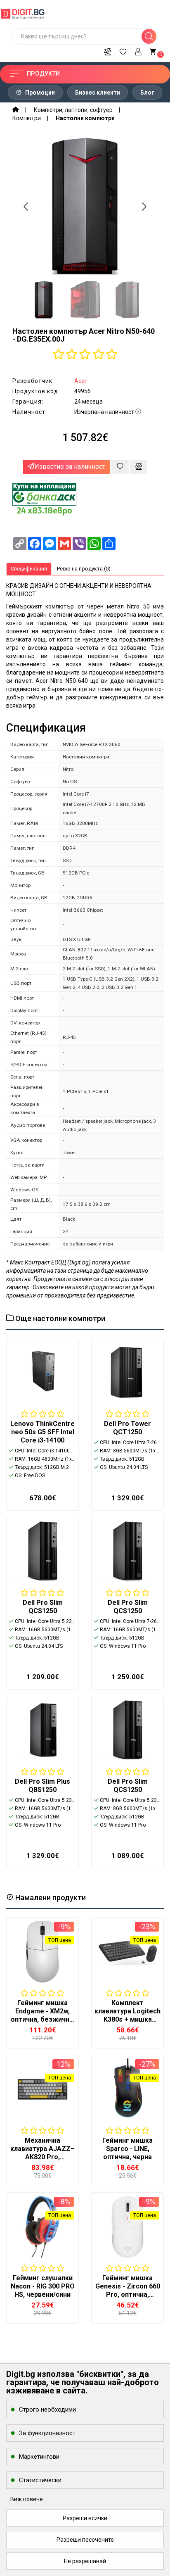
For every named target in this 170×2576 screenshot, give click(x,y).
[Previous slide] (26, 207)
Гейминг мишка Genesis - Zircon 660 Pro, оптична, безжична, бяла (128, 2290)
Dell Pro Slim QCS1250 (43, 1607)
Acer (80, 381)
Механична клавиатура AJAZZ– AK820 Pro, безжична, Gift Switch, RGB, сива (42, 2157)
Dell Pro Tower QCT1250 (127, 1428)
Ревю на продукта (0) (84, 569)
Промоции (39, 93)
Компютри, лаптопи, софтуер (73, 110)
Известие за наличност (70, 467)
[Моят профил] (138, 50)
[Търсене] (149, 36)
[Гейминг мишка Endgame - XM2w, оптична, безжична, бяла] (42, 1952)
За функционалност (47, 2433)
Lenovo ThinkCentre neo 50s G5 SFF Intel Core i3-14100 (42, 1432)
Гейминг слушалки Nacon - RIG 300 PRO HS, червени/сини (43, 2286)
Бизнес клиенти (98, 93)
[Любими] (123, 50)
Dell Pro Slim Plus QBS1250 (42, 1786)
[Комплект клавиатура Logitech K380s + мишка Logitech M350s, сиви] (127, 1952)
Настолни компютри (85, 118)
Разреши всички (85, 2518)
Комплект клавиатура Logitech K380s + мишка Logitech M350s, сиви (127, 2019)
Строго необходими (47, 2410)
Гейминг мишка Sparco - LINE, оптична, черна (127, 2149)
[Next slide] (144, 207)
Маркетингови (39, 2457)
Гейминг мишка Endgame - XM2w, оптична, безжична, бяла (43, 2015)
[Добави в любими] (120, 467)
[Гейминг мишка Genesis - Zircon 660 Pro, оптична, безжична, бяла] (127, 2227)
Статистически (40, 2480)
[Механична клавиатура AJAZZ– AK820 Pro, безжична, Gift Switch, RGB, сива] (42, 2089)
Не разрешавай (85, 2561)
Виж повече (27, 2499)
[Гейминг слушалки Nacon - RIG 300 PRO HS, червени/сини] (42, 2227)
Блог (147, 93)
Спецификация (29, 569)
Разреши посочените (85, 2540)
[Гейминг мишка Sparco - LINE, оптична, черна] (127, 2089)
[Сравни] (108, 50)
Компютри (27, 118)
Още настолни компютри (59, 1318)
